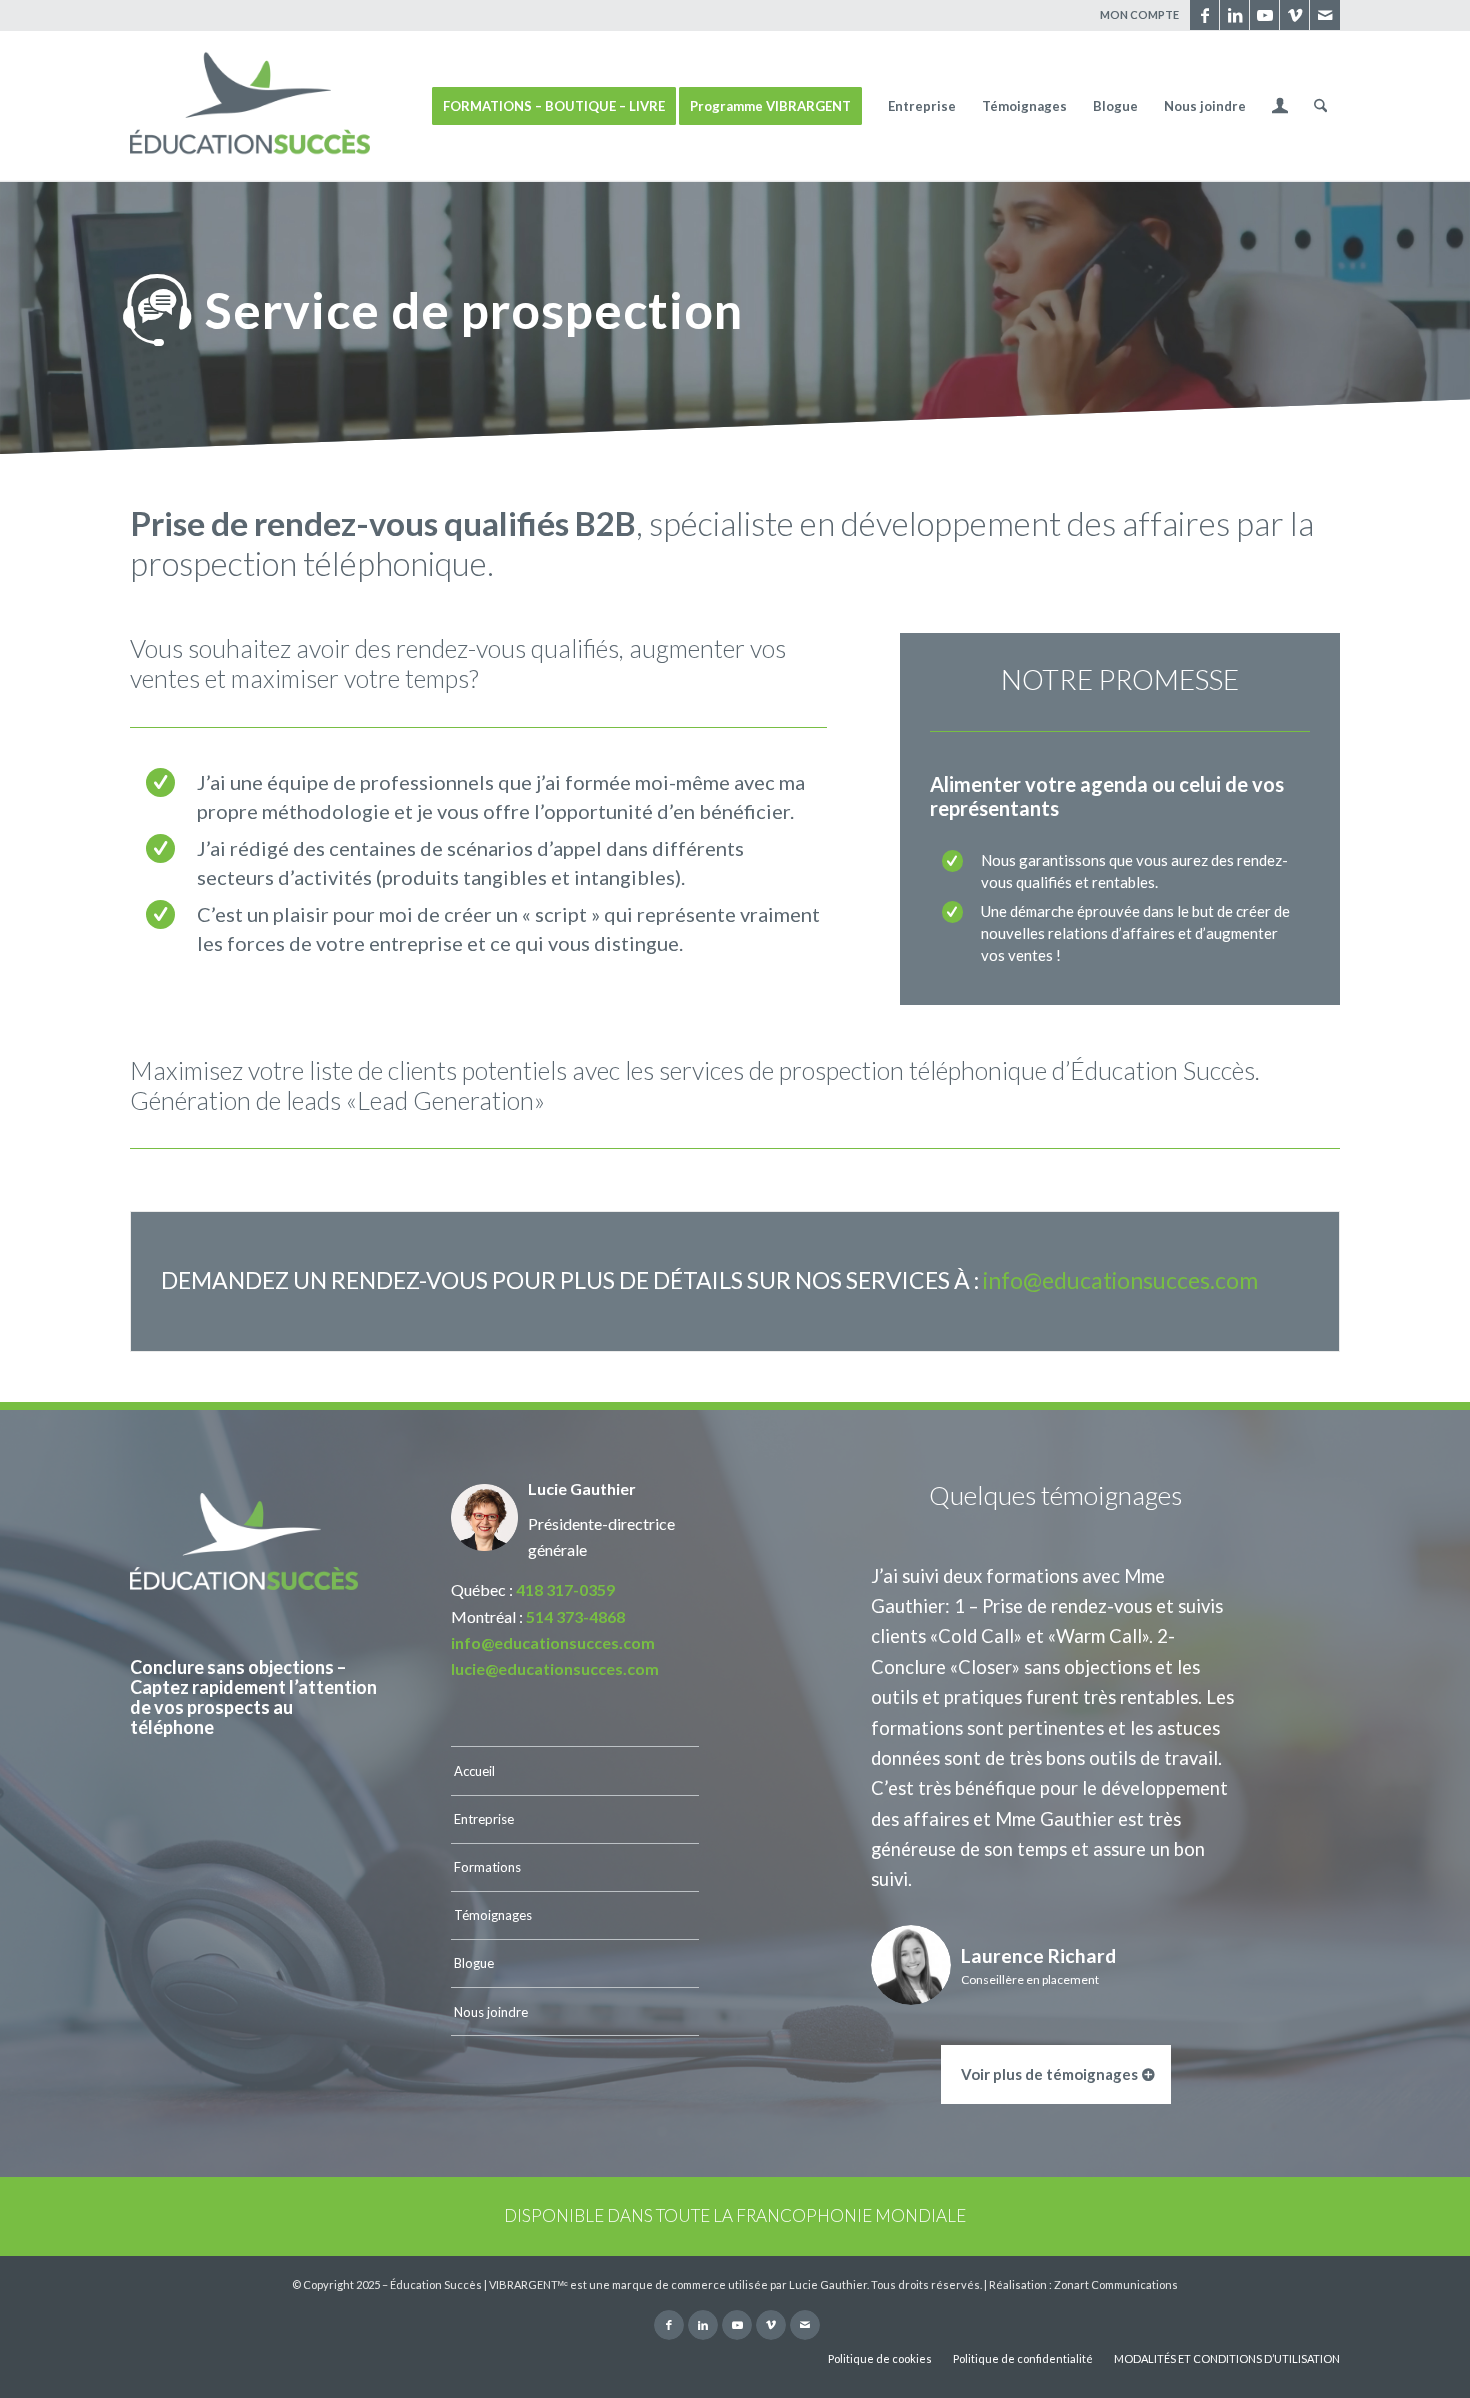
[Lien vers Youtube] (1264, 15)
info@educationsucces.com (1120, 1280)
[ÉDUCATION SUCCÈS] (250, 106)
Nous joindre (491, 2012)
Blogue (474, 1963)
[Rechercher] (1320, 106)
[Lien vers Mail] (1325, 15)
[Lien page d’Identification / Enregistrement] (1280, 108)
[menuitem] (1134, 15)
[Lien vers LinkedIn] (1234, 15)
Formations (487, 1867)
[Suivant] (1295, 1590)
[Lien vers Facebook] (1204, 15)
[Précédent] (816, 1590)
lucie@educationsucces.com (555, 1668)
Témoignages (493, 1915)
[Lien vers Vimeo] (1294, 15)
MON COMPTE (1139, 14)
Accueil (474, 1771)
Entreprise (484, 1819)
